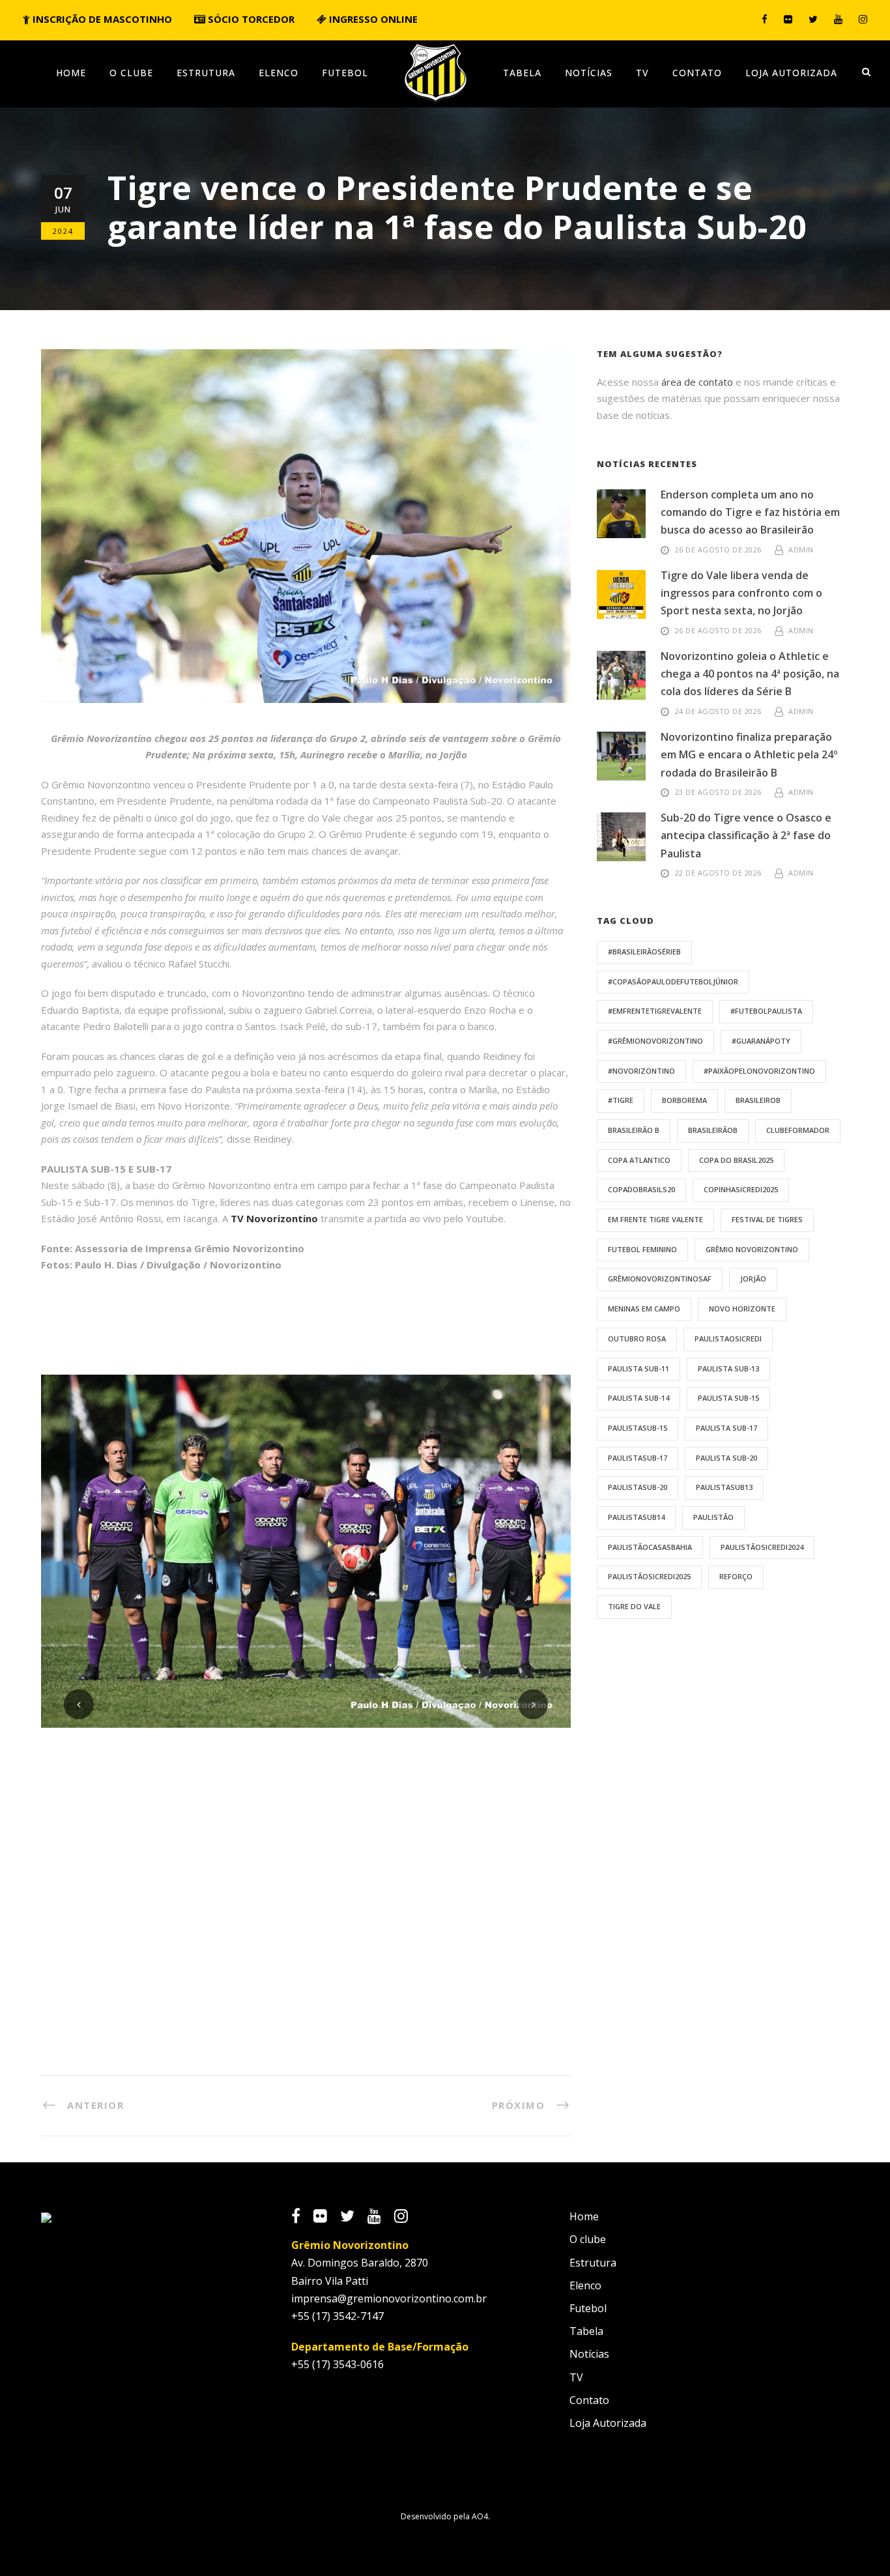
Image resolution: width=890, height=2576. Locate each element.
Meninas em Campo (644, 1309)
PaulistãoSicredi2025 (649, 1576)
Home (71, 73)
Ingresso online (372, 19)
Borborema (684, 1100)
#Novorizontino (641, 1071)
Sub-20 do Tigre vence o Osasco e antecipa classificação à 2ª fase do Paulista (746, 835)
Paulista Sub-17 (726, 1428)
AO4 (480, 2516)
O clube (131, 73)
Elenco (279, 73)
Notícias (589, 73)
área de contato (697, 382)
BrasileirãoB (713, 1130)
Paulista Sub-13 (728, 1368)
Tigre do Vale (634, 1606)
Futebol (345, 73)
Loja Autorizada (791, 73)
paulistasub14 (636, 1517)
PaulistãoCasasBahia (650, 1547)
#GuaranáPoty (761, 1041)
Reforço (736, 1576)
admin (801, 550)
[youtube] (838, 19)
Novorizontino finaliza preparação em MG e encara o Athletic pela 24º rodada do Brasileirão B (749, 754)
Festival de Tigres (767, 1219)
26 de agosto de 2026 (718, 550)
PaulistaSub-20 (638, 1487)
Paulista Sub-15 (728, 1398)
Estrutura (206, 73)
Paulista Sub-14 (639, 1398)
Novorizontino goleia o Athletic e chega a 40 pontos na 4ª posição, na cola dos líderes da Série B (750, 674)
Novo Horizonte (742, 1309)
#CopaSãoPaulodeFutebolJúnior (673, 981)
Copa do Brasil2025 (736, 1160)
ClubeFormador (798, 1130)
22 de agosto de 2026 (718, 873)
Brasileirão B (634, 1130)
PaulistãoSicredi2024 (762, 1547)
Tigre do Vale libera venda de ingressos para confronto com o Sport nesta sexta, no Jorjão (741, 593)
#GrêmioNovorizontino (655, 1041)
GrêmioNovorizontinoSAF (660, 1279)
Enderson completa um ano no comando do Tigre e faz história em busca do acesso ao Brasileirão (750, 512)
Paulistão (713, 1517)
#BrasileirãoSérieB (644, 952)
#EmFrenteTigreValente (655, 1011)
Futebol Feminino (642, 1249)
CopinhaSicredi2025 (741, 1189)
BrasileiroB (758, 1100)
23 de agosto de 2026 (718, 792)
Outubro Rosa (637, 1338)
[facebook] (765, 19)
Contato (697, 73)
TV (642, 73)
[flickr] (788, 19)
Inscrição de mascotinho (101, 19)
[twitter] (813, 19)
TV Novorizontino (274, 1218)
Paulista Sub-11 (639, 1368)
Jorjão (753, 1279)
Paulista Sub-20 (726, 1458)
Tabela (522, 73)
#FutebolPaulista (766, 1011)
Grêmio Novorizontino (752, 1249)
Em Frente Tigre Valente (655, 1219)
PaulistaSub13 (724, 1487)
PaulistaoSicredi (728, 1338)
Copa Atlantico (639, 1160)
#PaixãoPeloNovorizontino (759, 1071)
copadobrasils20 (641, 1189)
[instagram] (863, 19)
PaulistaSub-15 (638, 1428)
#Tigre (621, 1100)
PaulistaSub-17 (638, 1458)
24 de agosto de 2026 (718, 711)
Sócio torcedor (250, 19)
